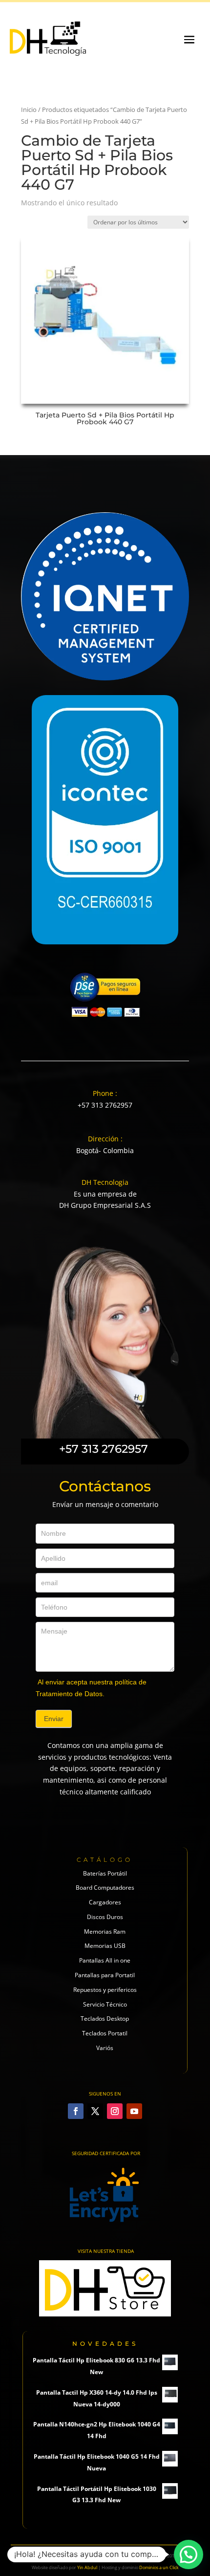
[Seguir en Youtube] (134, 2111)
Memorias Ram (105, 1932)
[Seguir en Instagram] (115, 2111)
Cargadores (105, 1902)
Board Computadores (105, 1888)
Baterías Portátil (105, 1873)
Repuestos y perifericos (105, 1990)
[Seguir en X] (95, 2111)
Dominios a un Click (159, 2567)
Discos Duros (105, 1917)
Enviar (54, 1719)
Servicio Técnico (105, 2004)
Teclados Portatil (105, 2033)
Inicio (29, 109)
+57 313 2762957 (105, 1105)
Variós (105, 2048)
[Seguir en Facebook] (76, 2111)
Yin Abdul (87, 2567)
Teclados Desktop (105, 2019)
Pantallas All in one (105, 1960)
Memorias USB (105, 1946)
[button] (189, 2554)
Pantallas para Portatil (105, 1975)
